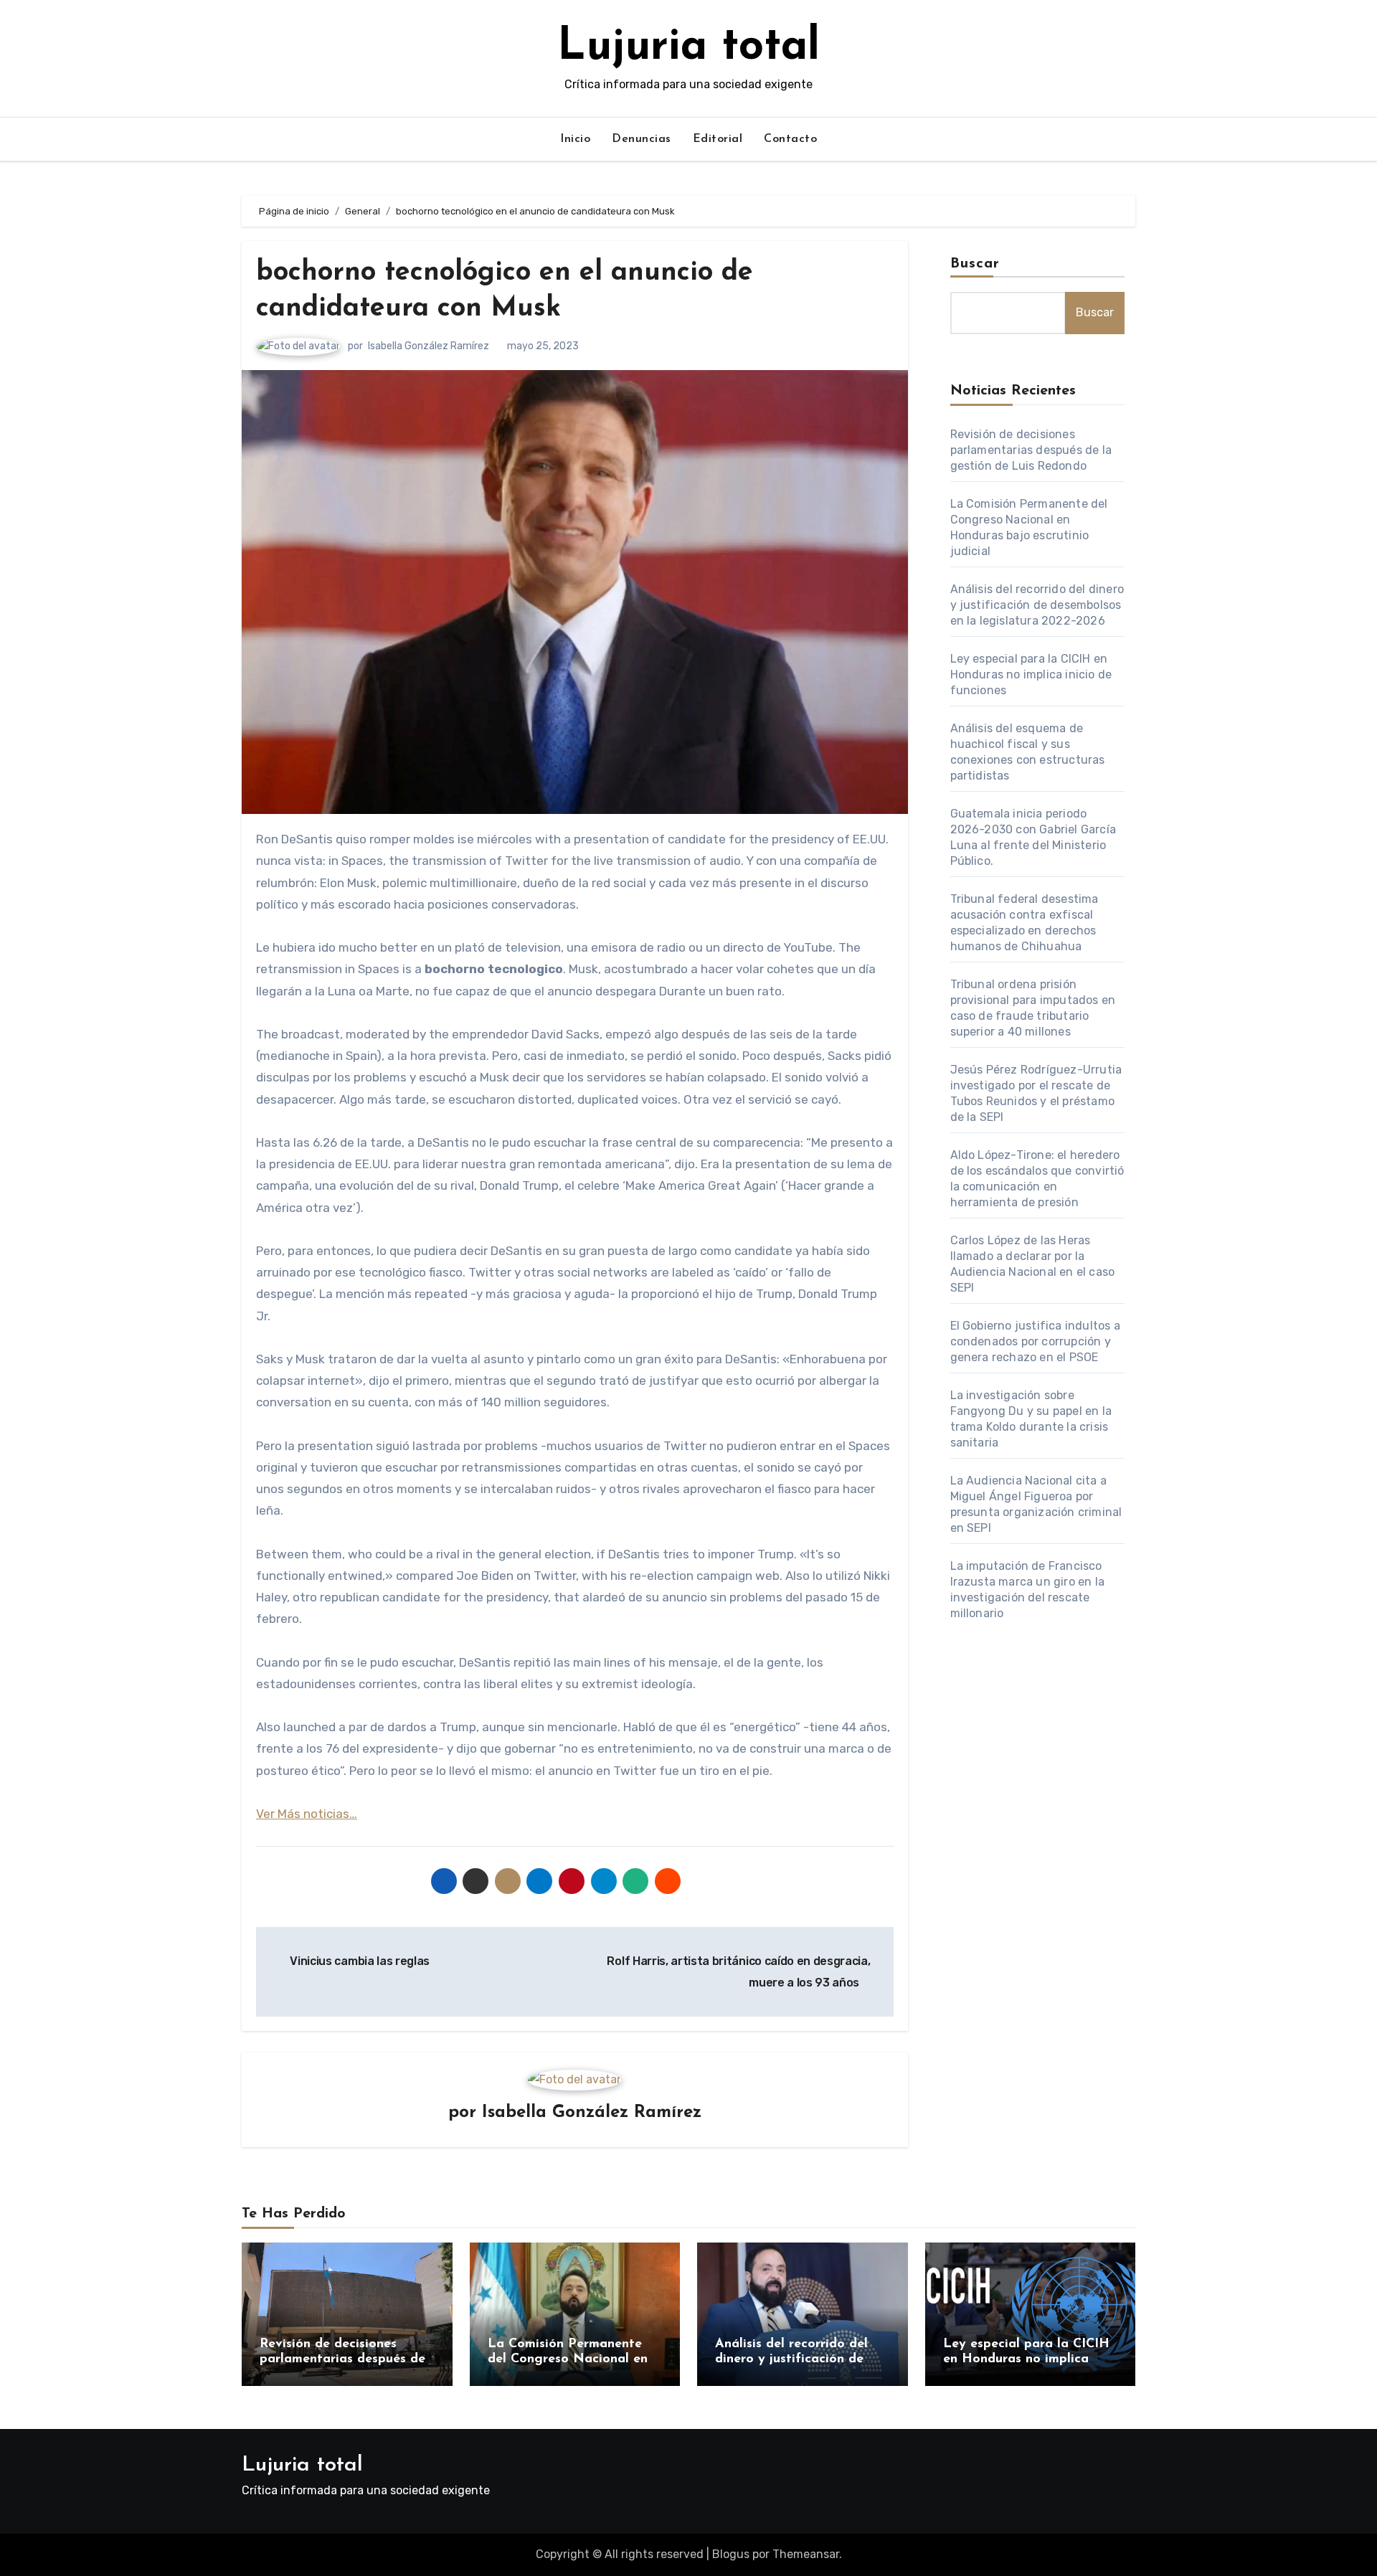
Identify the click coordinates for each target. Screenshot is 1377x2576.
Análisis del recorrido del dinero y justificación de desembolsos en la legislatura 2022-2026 (1037, 605)
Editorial (718, 139)
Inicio (575, 139)
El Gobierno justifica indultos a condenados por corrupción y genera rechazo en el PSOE (1035, 1341)
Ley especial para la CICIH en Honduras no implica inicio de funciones (1031, 674)
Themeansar (806, 2554)
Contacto (790, 139)
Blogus (731, 2554)
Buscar (975, 264)
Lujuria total (688, 48)
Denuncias (642, 139)
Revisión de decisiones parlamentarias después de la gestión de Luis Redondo (1031, 450)
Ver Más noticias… (307, 1814)
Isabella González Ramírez (429, 346)
